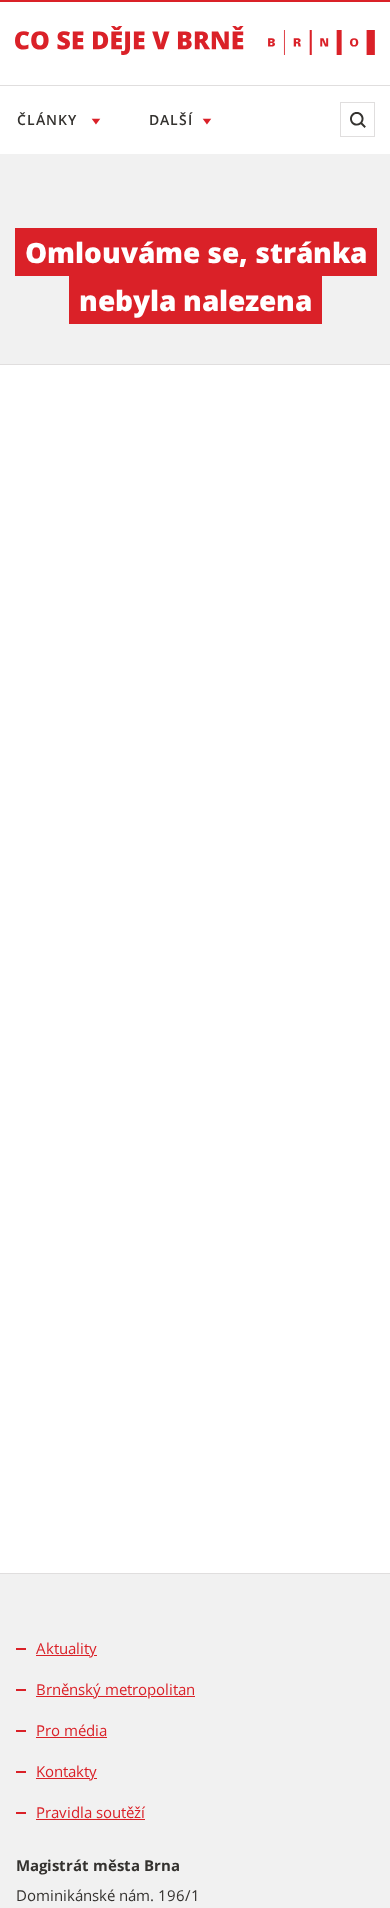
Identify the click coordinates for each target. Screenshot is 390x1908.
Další (171, 119)
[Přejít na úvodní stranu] (129, 54)
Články (49, 119)
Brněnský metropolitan (115, 1689)
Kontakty (66, 1771)
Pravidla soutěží (90, 1812)
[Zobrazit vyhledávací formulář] (357, 119)
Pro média (71, 1730)
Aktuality (66, 1648)
